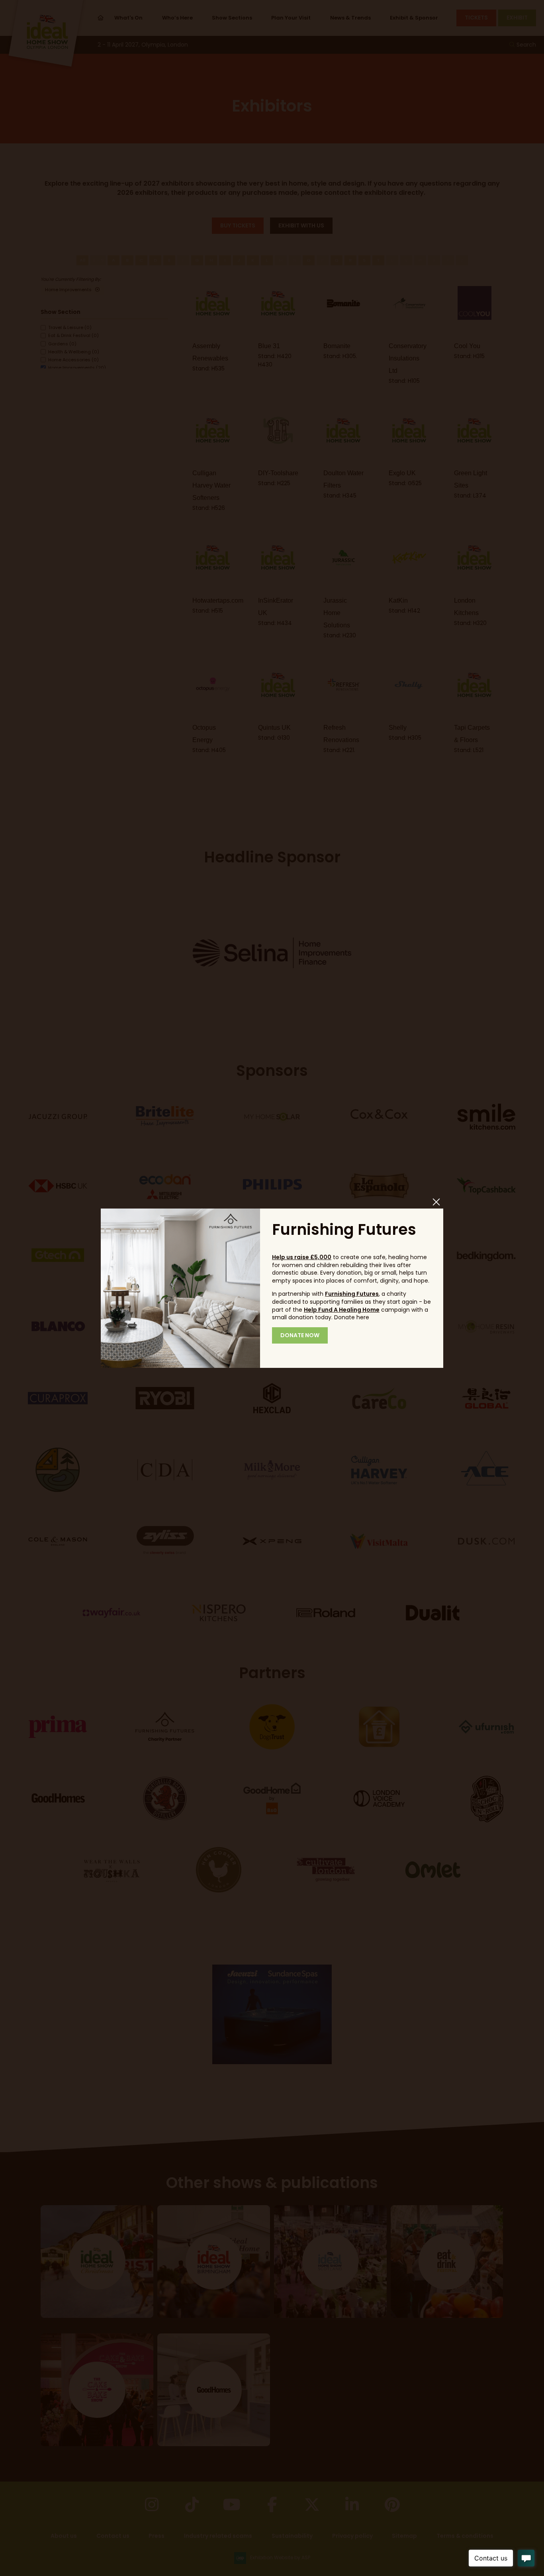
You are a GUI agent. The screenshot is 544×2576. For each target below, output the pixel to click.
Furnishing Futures (352, 1294)
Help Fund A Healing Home (342, 1310)
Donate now (300, 1335)
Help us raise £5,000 (302, 1257)
